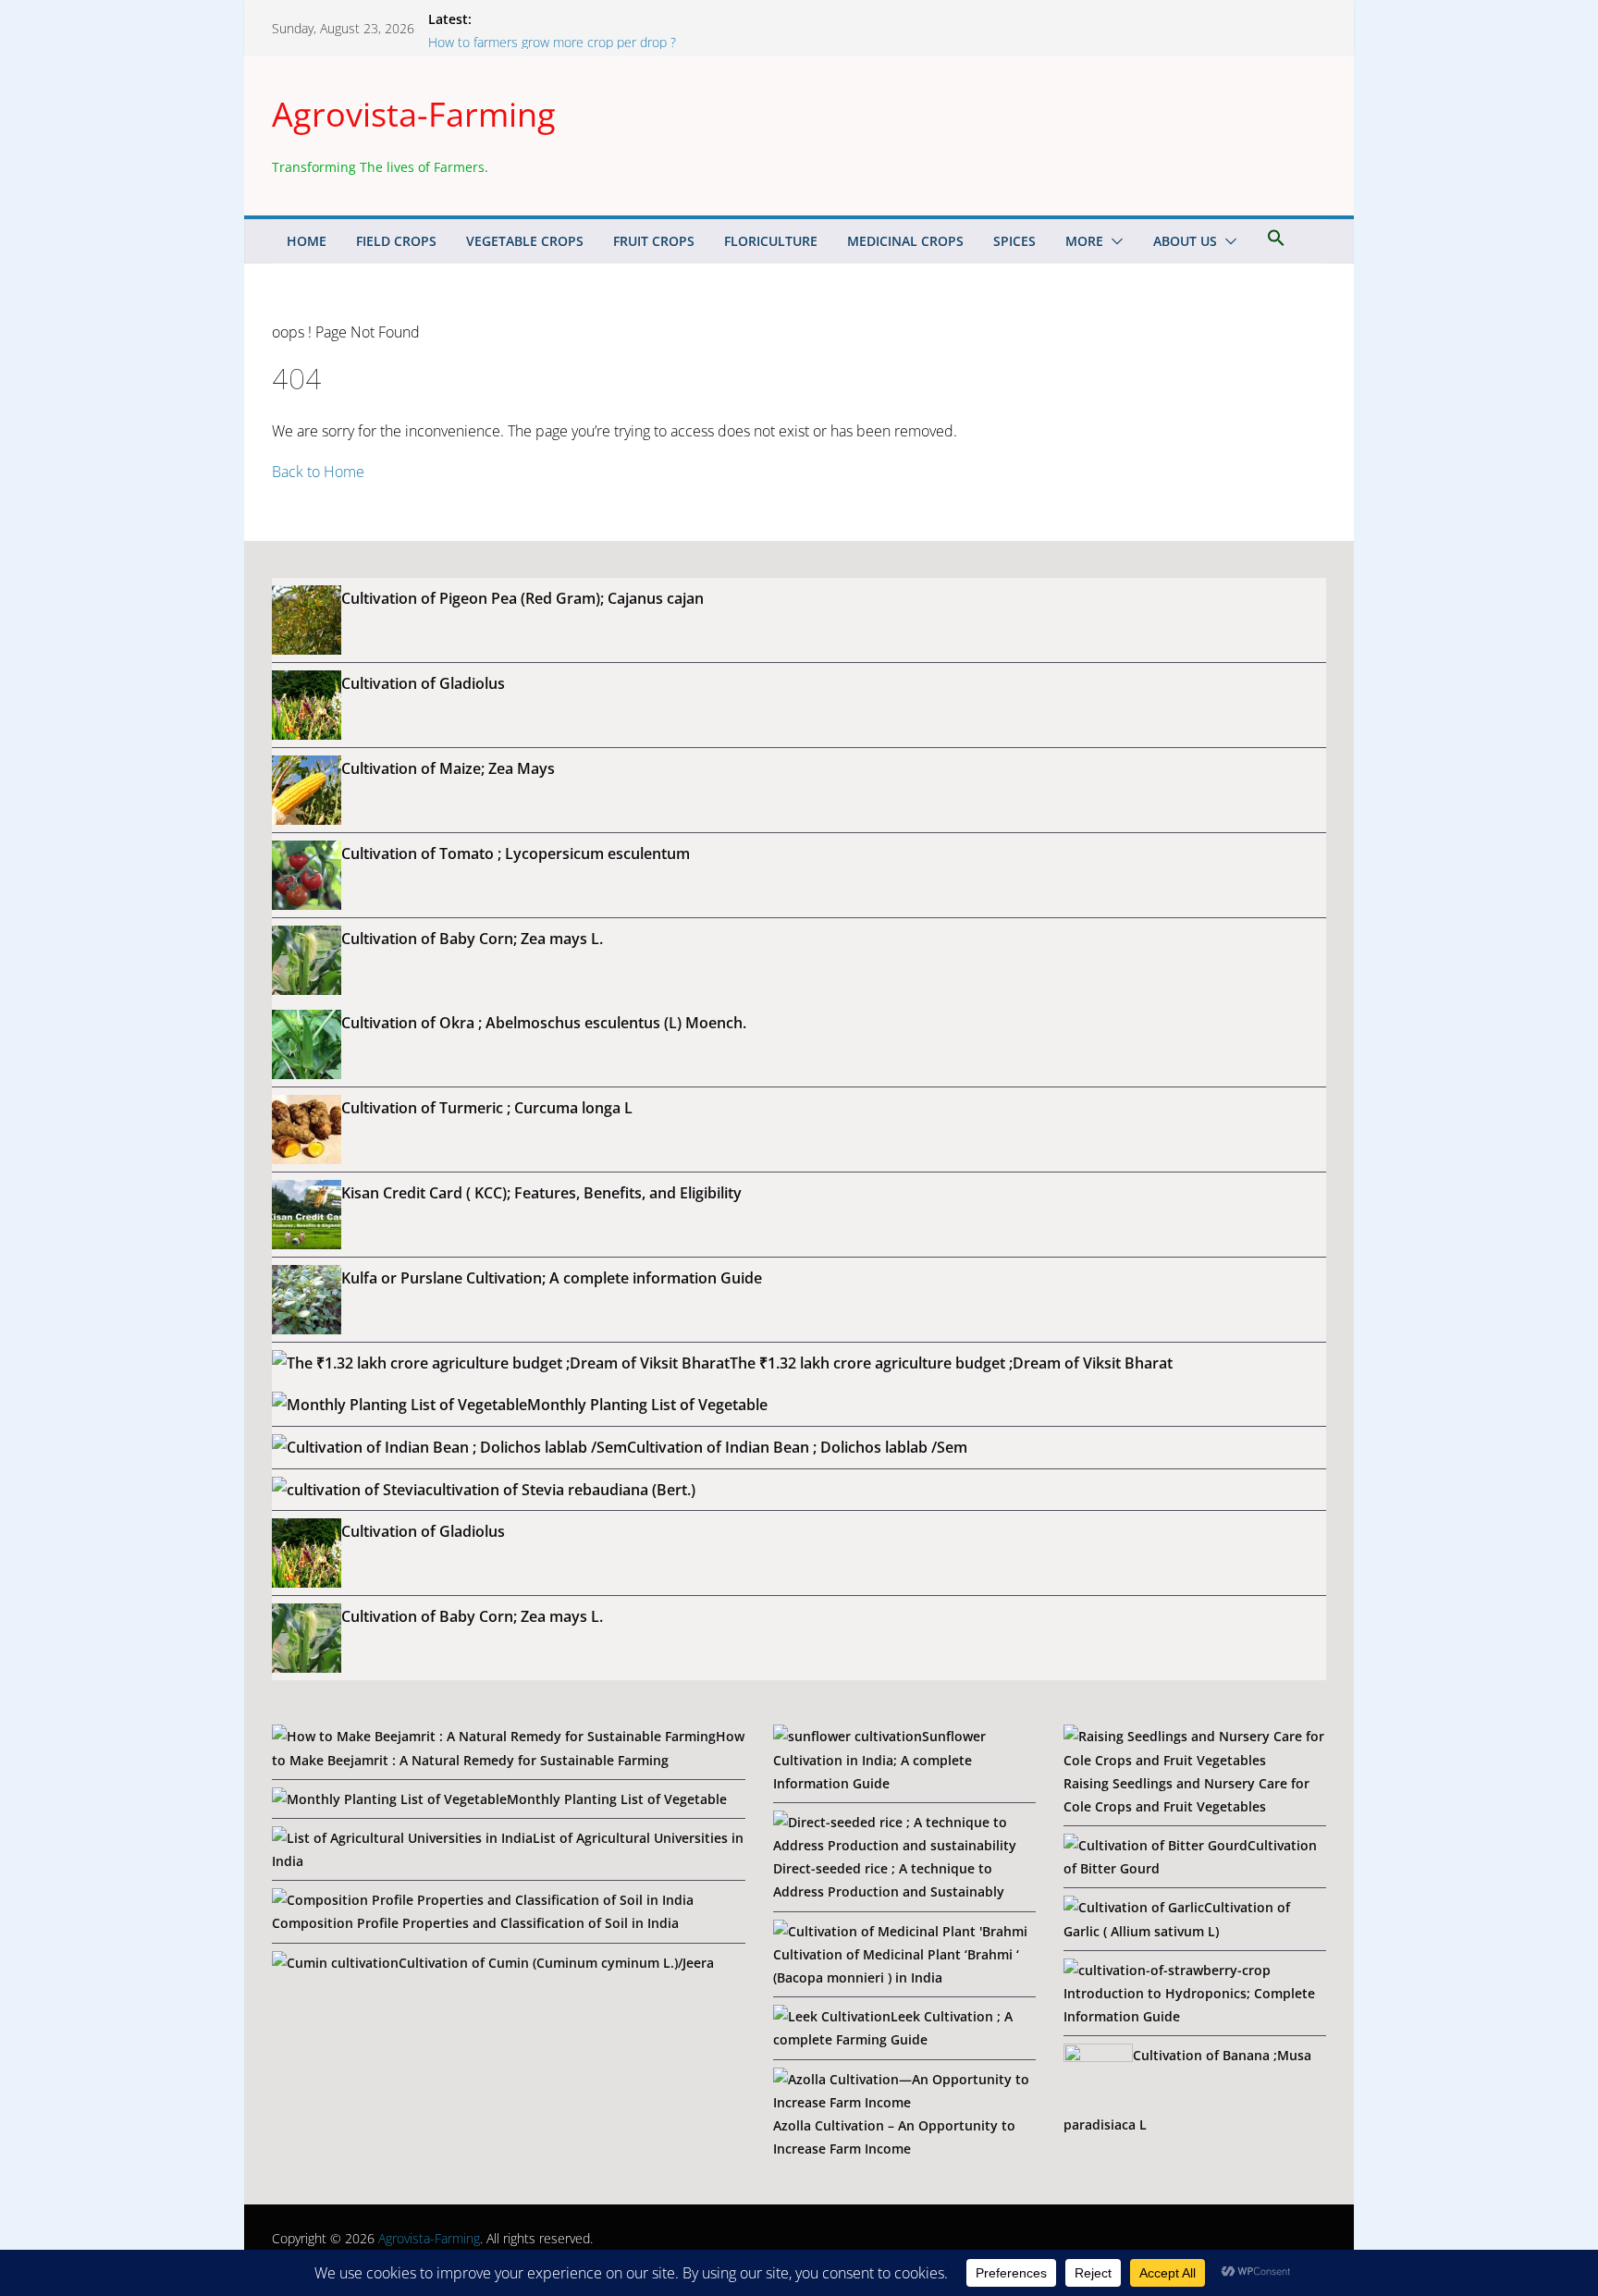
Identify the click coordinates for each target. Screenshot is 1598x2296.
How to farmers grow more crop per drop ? (552, 42)
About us (1185, 241)
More (1084, 241)
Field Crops (396, 241)
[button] (1113, 241)
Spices (1014, 241)
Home (307, 241)
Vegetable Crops (525, 241)
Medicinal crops (905, 241)
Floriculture (771, 241)
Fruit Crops (654, 241)
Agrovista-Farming (414, 114)
